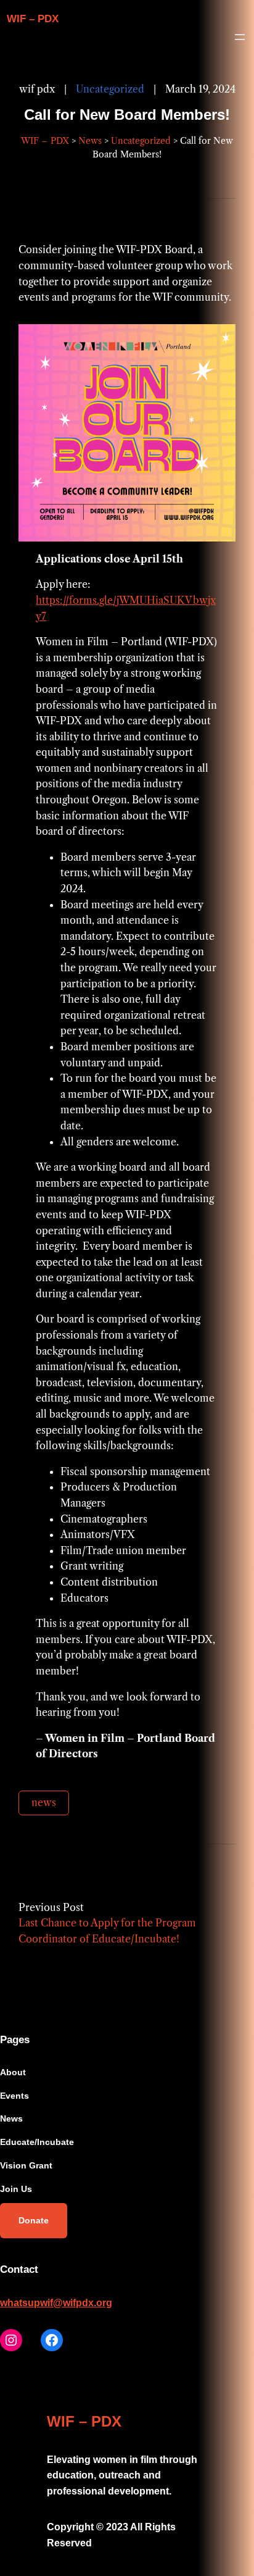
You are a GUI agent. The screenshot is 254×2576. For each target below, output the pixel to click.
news (44, 1802)
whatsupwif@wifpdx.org (56, 2303)
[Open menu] (240, 37)
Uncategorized (110, 89)
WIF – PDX (33, 19)
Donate (34, 2220)
